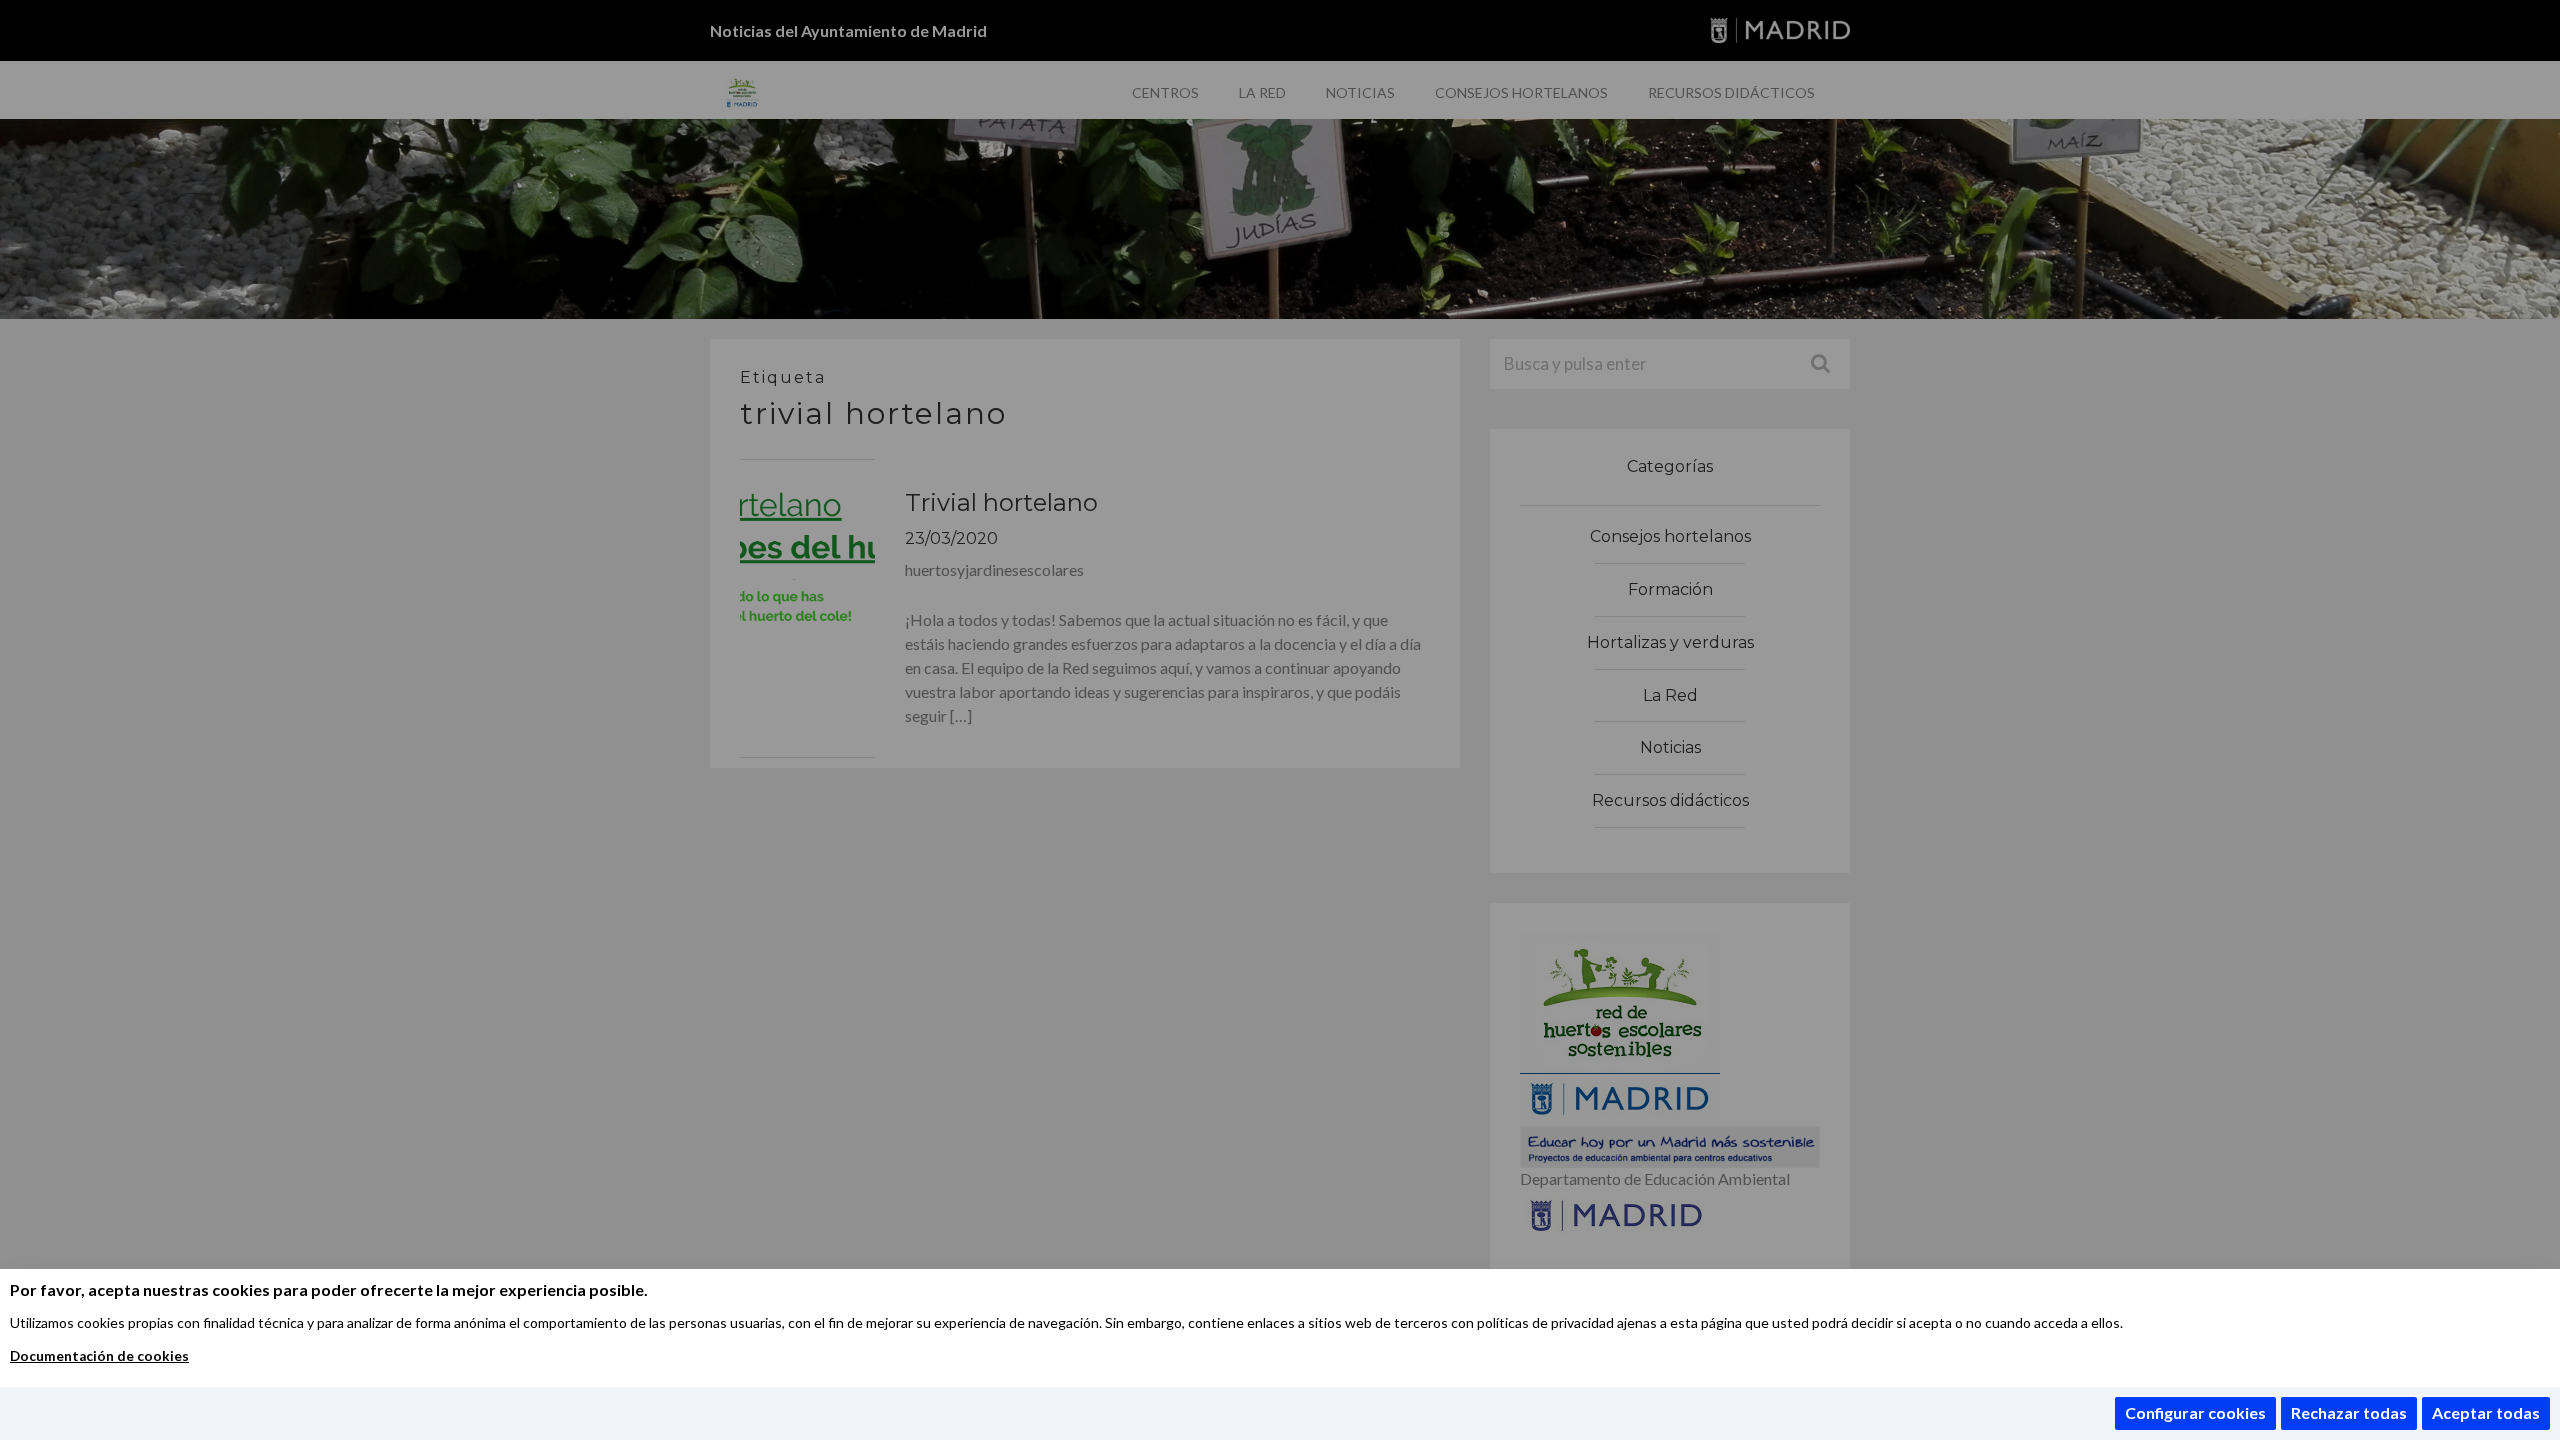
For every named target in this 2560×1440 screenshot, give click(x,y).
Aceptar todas (2486, 1412)
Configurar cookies (2195, 1412)
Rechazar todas (2349, 1412)
